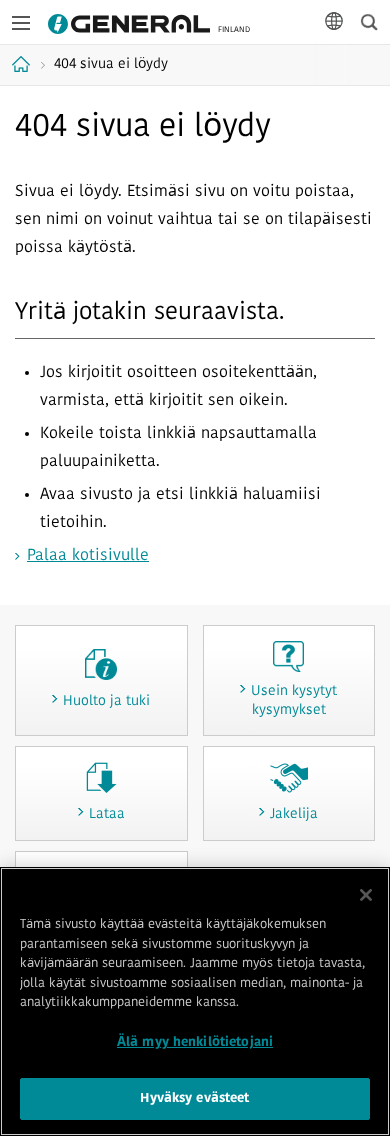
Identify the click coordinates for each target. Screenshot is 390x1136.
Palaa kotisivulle (88, 556)
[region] (195, 1001)
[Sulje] (366, 895)
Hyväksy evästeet (194, 1098)
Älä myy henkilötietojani (195, 1042)
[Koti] (23, 64)
